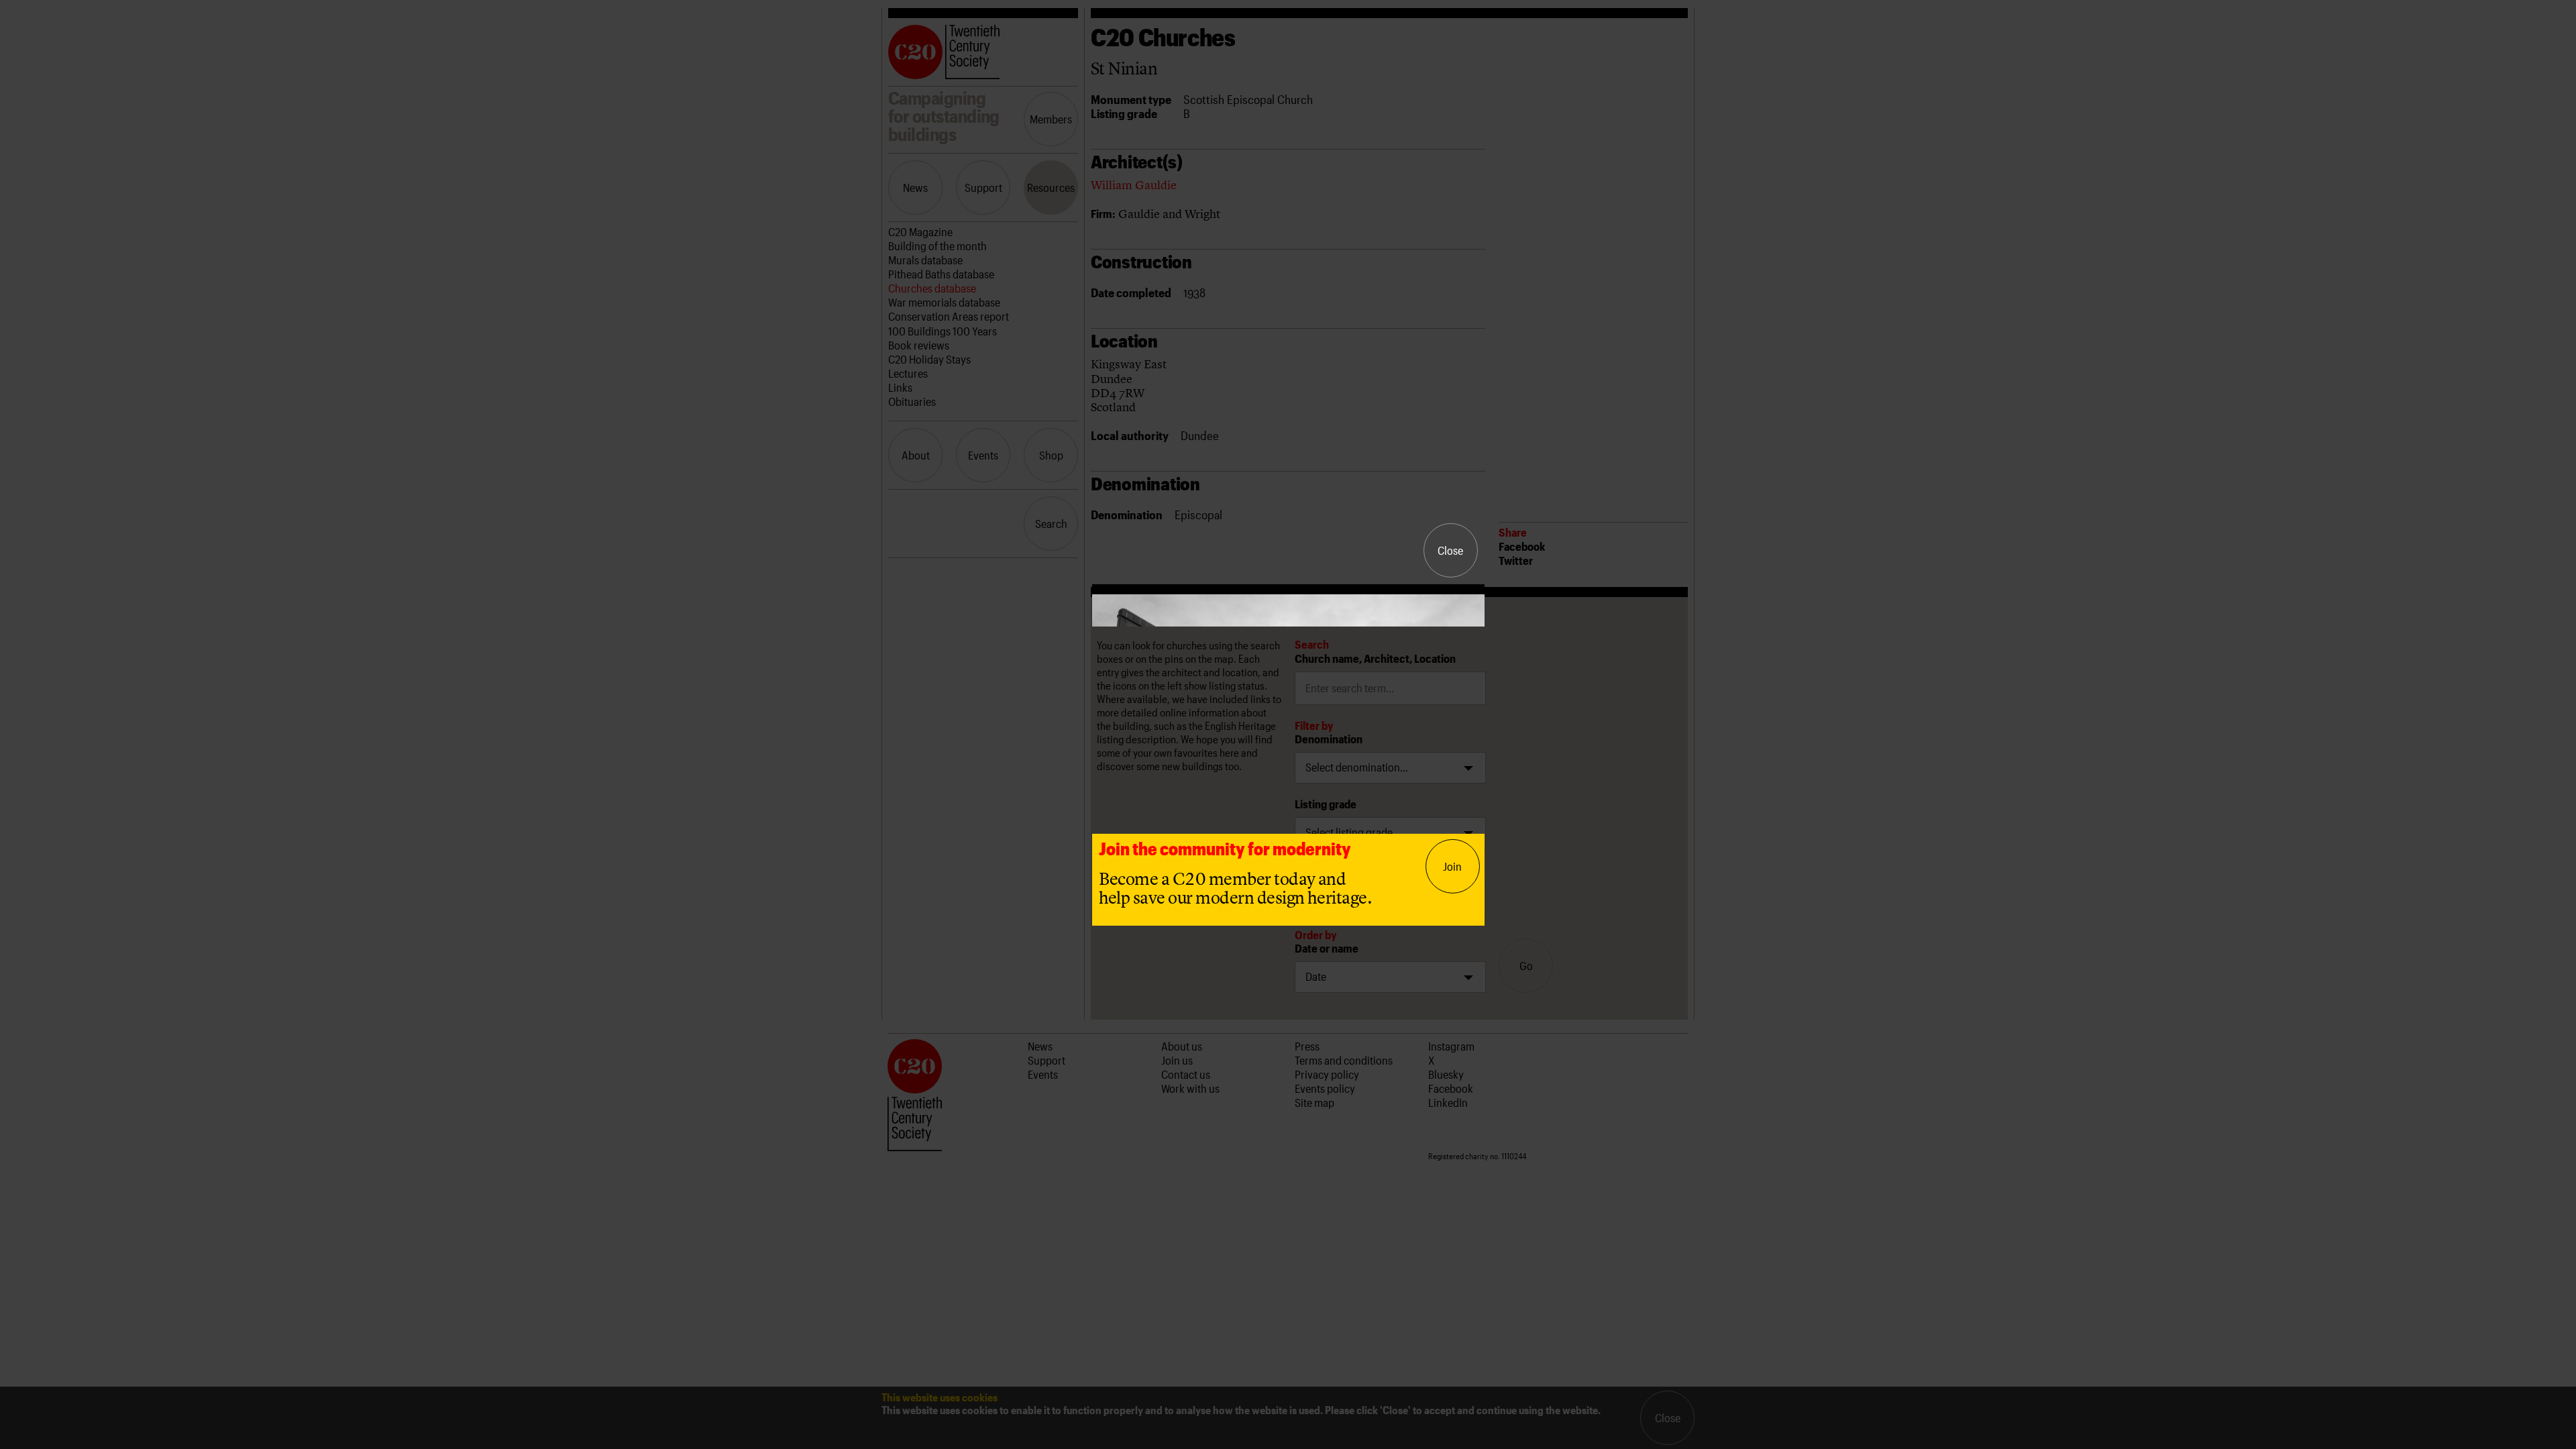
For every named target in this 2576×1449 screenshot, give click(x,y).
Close (1450, 550)
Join (1452, 866)
